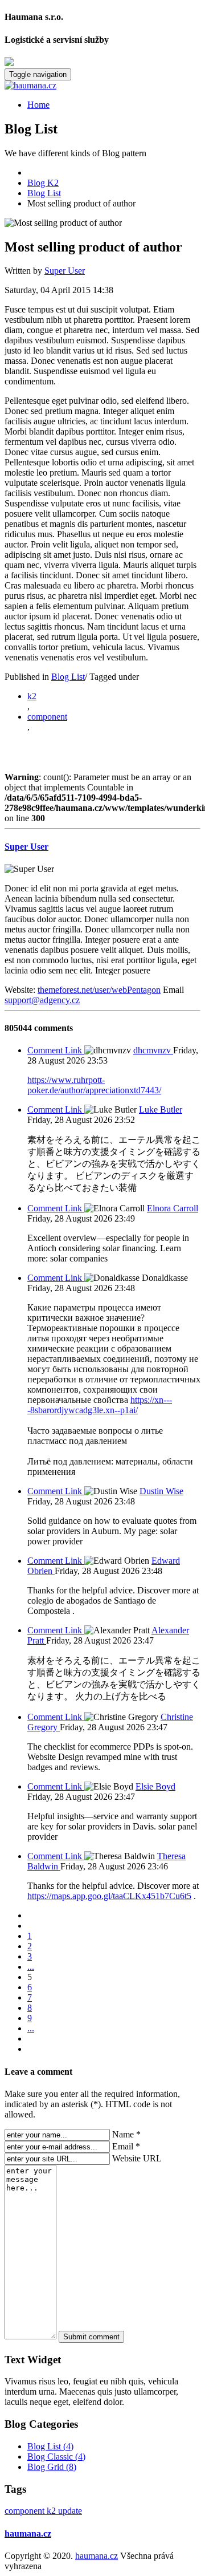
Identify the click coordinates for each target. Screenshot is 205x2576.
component (47, 717)
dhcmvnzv (153, 1050)
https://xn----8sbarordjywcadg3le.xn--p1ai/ (100, 1405)
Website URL (137, 2158)
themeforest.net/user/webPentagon (99, 990)
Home (38, 105)
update (70, 2511)
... (31, 1967)
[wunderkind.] (102, 86)
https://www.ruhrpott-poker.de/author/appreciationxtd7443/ (94, 1085)
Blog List (68, 677)
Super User (65, 271)
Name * (126, 2134)
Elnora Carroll (173, 1208)
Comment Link (56, 1050)
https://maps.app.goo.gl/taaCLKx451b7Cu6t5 (109, 1896)
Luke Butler (161, 1109)
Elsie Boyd (155, 1786)
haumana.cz (28, 2534)
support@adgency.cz (42, 1000)
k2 (32, 696)
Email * (126, 2146)
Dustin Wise (161, 1491)
